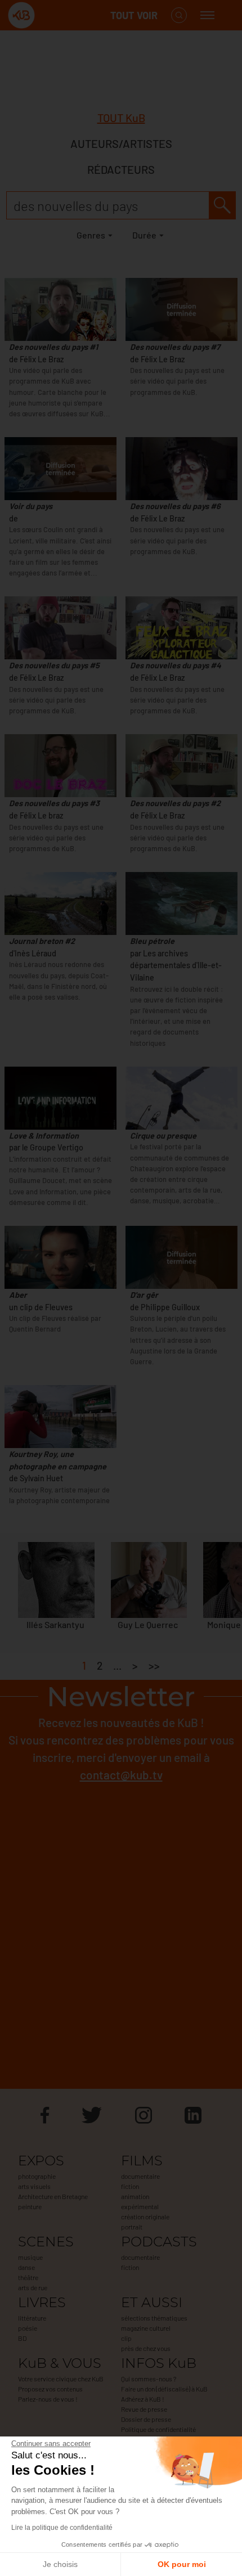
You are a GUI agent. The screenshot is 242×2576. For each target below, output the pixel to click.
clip (126, 2338)
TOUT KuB (121, 118)
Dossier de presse (146, 2419)
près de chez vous (146, 2348)
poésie (28, 2328)
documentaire (140, 2176)
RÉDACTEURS (121, 169)
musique (30, 2257)
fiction (130, 2186)
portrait (132, 2227)
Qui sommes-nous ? (149, 2379)
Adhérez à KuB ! (143, 2399)
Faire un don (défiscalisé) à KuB (164, 2389)
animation (135, 2196)
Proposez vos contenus (50, 2389)
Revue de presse (144, 2409)
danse (26, 2267)
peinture (30, 2206)
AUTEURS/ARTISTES (121, 143)
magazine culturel (146, 2328)
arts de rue (33, 2287)
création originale (145, 2217)
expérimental (140, 2206)
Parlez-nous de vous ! (48, 2399)
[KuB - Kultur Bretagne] (53, 15)
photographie (37, 2176)
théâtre (28, 2277)
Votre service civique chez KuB (61, 2379)
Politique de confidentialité (158, 2429)
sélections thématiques (154, 2318)
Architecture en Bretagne (53, 2196)
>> (154, 1665)
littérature (32, 2318)
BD (22, 2338)
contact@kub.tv (121, 1775)
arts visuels (34, 2186)
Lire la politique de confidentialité (62, 2528)
